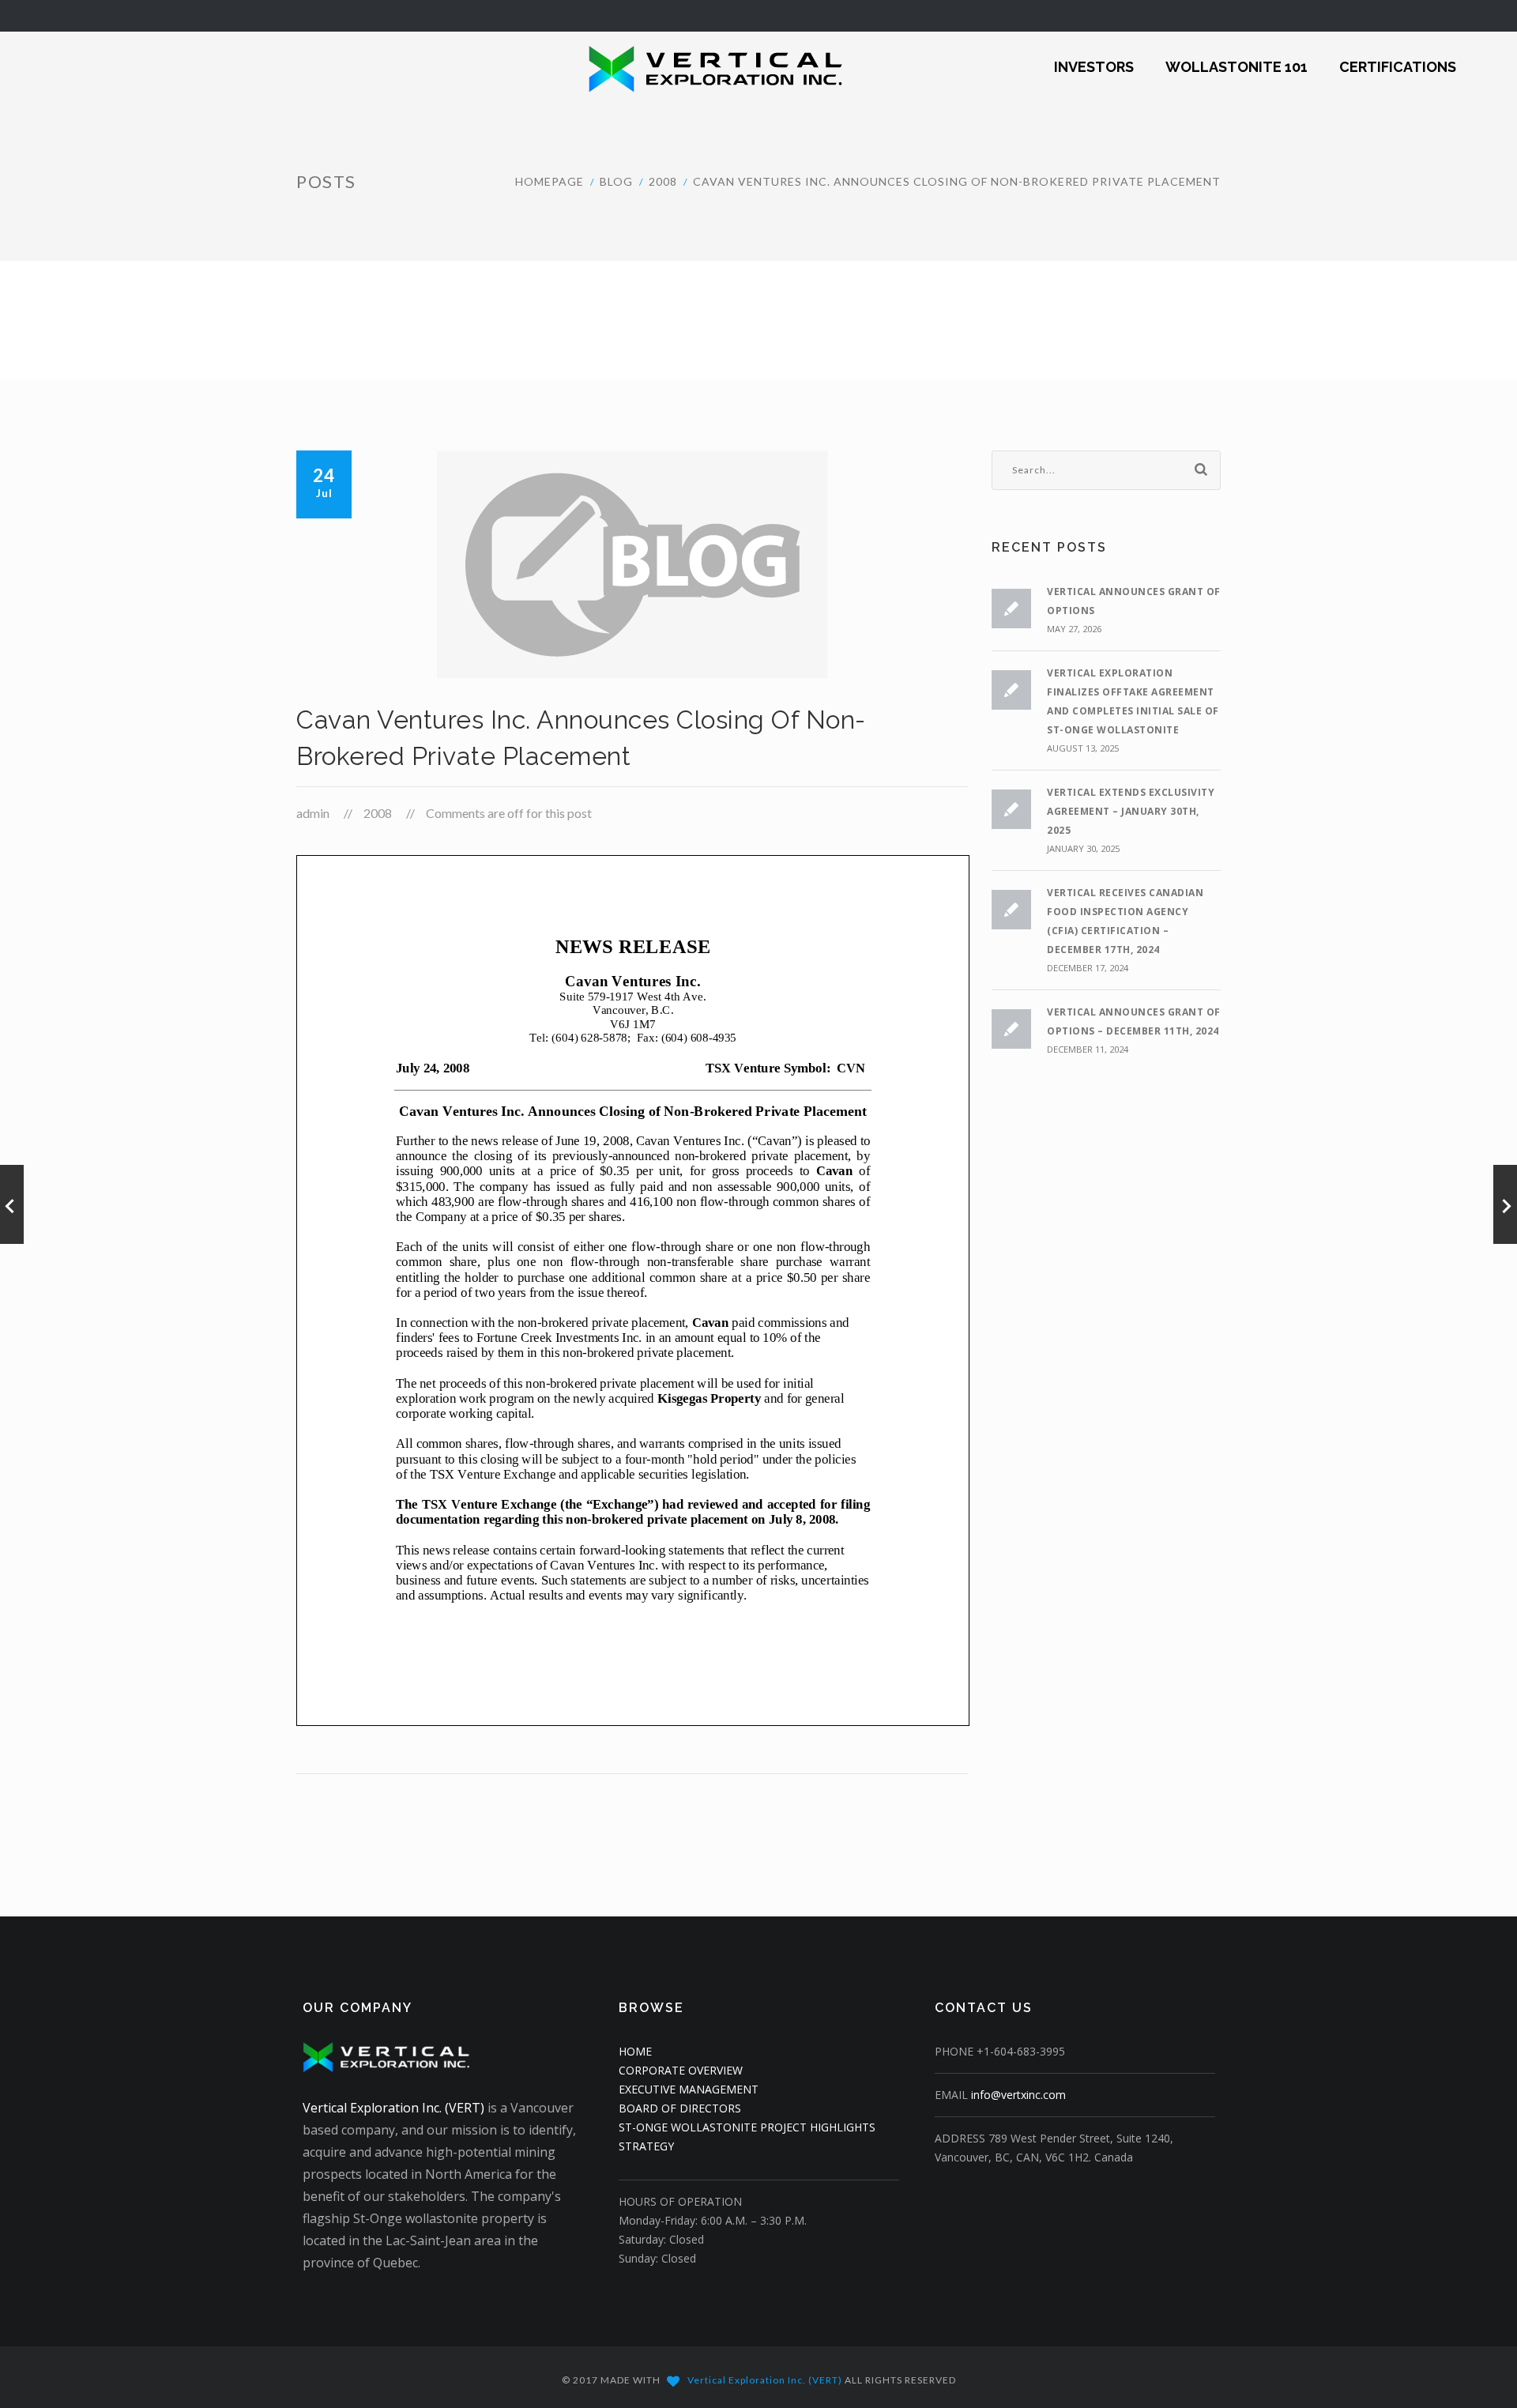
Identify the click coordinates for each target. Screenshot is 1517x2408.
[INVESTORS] (1094, 57)
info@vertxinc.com (1018, 2095)
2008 (663, 181)
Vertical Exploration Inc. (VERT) (393, 2108)
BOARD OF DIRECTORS (680, 2108)
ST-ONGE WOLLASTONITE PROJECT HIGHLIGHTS (747, 2127)
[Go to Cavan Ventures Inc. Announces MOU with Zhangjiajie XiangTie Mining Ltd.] (12, 1204)
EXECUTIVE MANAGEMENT (689, 2089)
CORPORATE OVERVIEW (681, 2070)
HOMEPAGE (550, 181)
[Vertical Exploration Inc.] (676, 67)
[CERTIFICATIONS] (1398, 57)
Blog (616, 181)
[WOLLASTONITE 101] (1237, 57)
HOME (635, 2051)
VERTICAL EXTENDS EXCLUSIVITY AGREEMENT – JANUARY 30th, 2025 (1131, 811)
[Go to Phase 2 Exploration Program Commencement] (1505, 1204)
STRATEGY (646, 2146)
